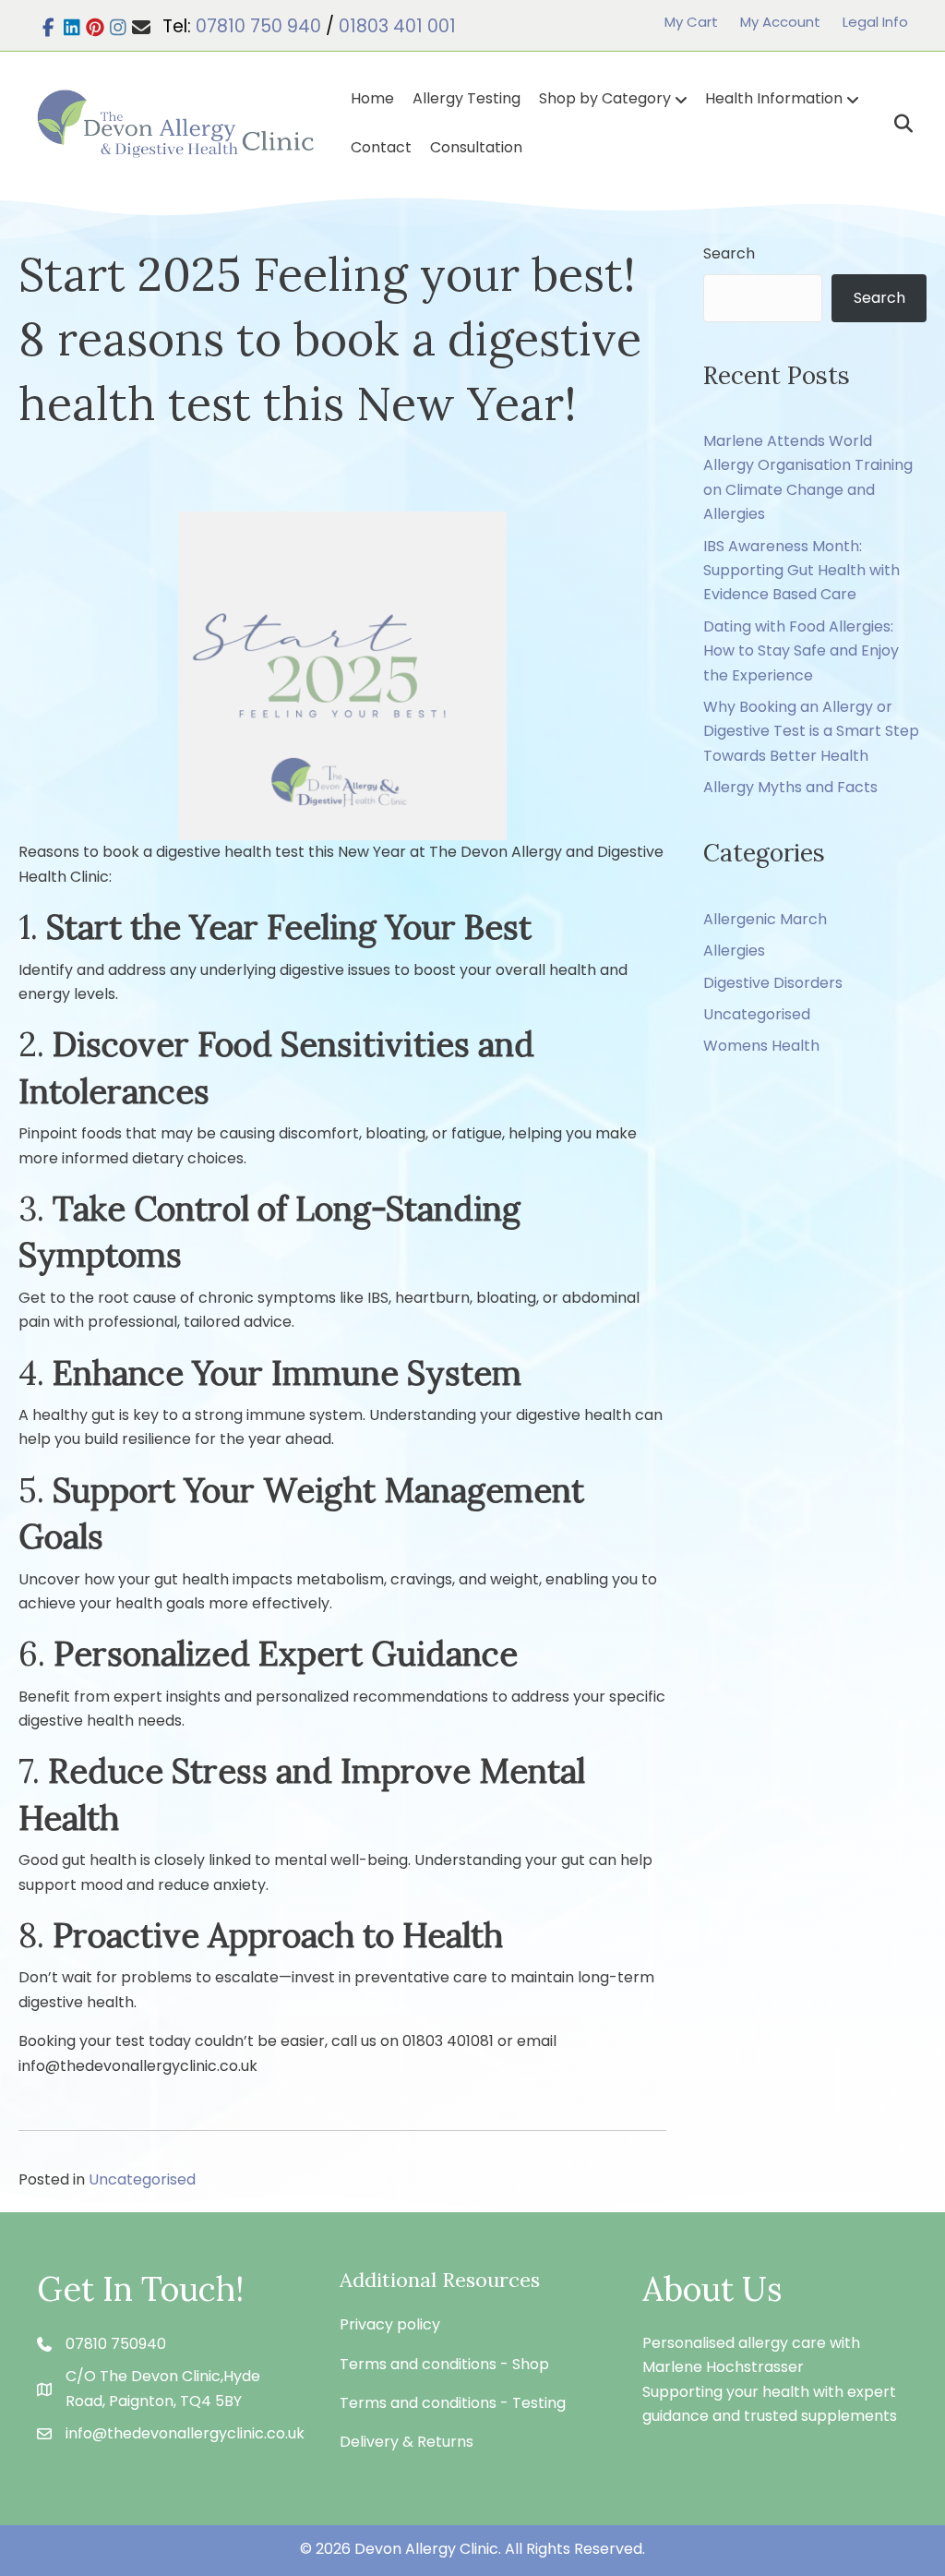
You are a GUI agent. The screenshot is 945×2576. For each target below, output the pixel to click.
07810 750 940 (258, 26)
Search (729, 253)
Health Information (774, 98)
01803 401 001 (397, 26)
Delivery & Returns (407, 2442)
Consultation (476, 147)
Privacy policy (390, 2324)
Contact (381, 147)
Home (372, 98)
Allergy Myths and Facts (790, 787)
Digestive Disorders (773, 983)
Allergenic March (765, 919)
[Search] (897, 124)
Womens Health (761, 1046)
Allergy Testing (467, 98)
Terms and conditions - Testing (453, 2403)
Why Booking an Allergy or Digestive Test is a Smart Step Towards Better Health (811, 731)
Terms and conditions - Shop (444, 2364)
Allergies (734, 951)
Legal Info (875, 22)
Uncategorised (142, 2179)
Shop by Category (605, 98)
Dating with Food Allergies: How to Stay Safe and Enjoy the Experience (801, 651)
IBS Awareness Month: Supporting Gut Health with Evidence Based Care (801, 571)
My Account (780, 22)
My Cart (691, 22)
